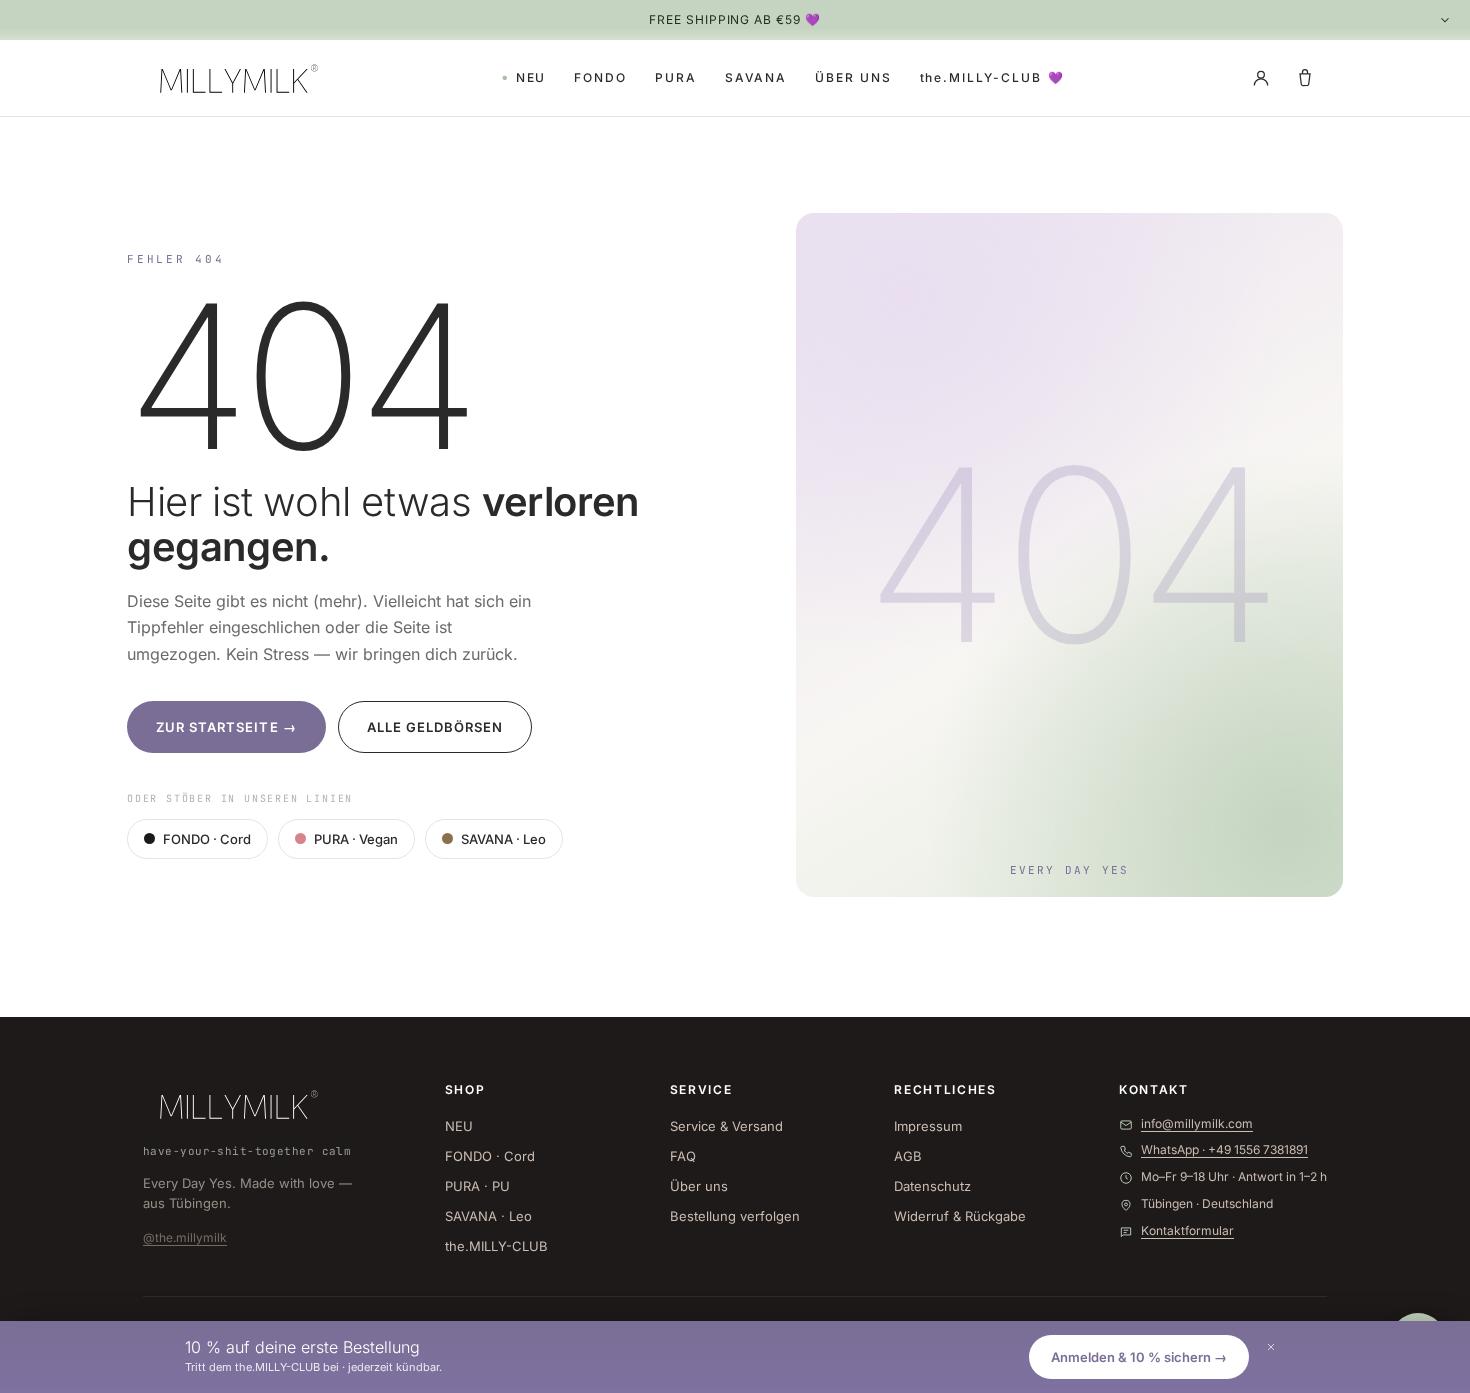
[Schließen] (1271, 1347)
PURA (676, 77)
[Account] (1261, 78)
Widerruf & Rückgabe (960, 1216)
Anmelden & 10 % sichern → (1139, 1357)
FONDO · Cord (207, 839)
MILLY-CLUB (993, 77)
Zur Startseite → (226, 727)
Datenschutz (932, 1186)
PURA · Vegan (356, 839)
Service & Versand (726, 1126)
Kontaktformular (1187, 1230)
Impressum (928, 1126)
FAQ (683, 1156)
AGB (908, 1156)
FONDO (600, 77)
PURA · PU (477, 1186)
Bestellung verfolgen (735, 1216)
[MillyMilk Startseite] (235, 78)
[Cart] (1305, 78)
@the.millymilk (185, 1237)
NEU (531, 77)
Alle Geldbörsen (435, 727)
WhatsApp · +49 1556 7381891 (1224, 1149)
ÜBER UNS (853, 77)
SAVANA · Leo (503, 839)
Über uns (699, 1186)
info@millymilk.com (1197, 1123)
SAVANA (756, 77)
